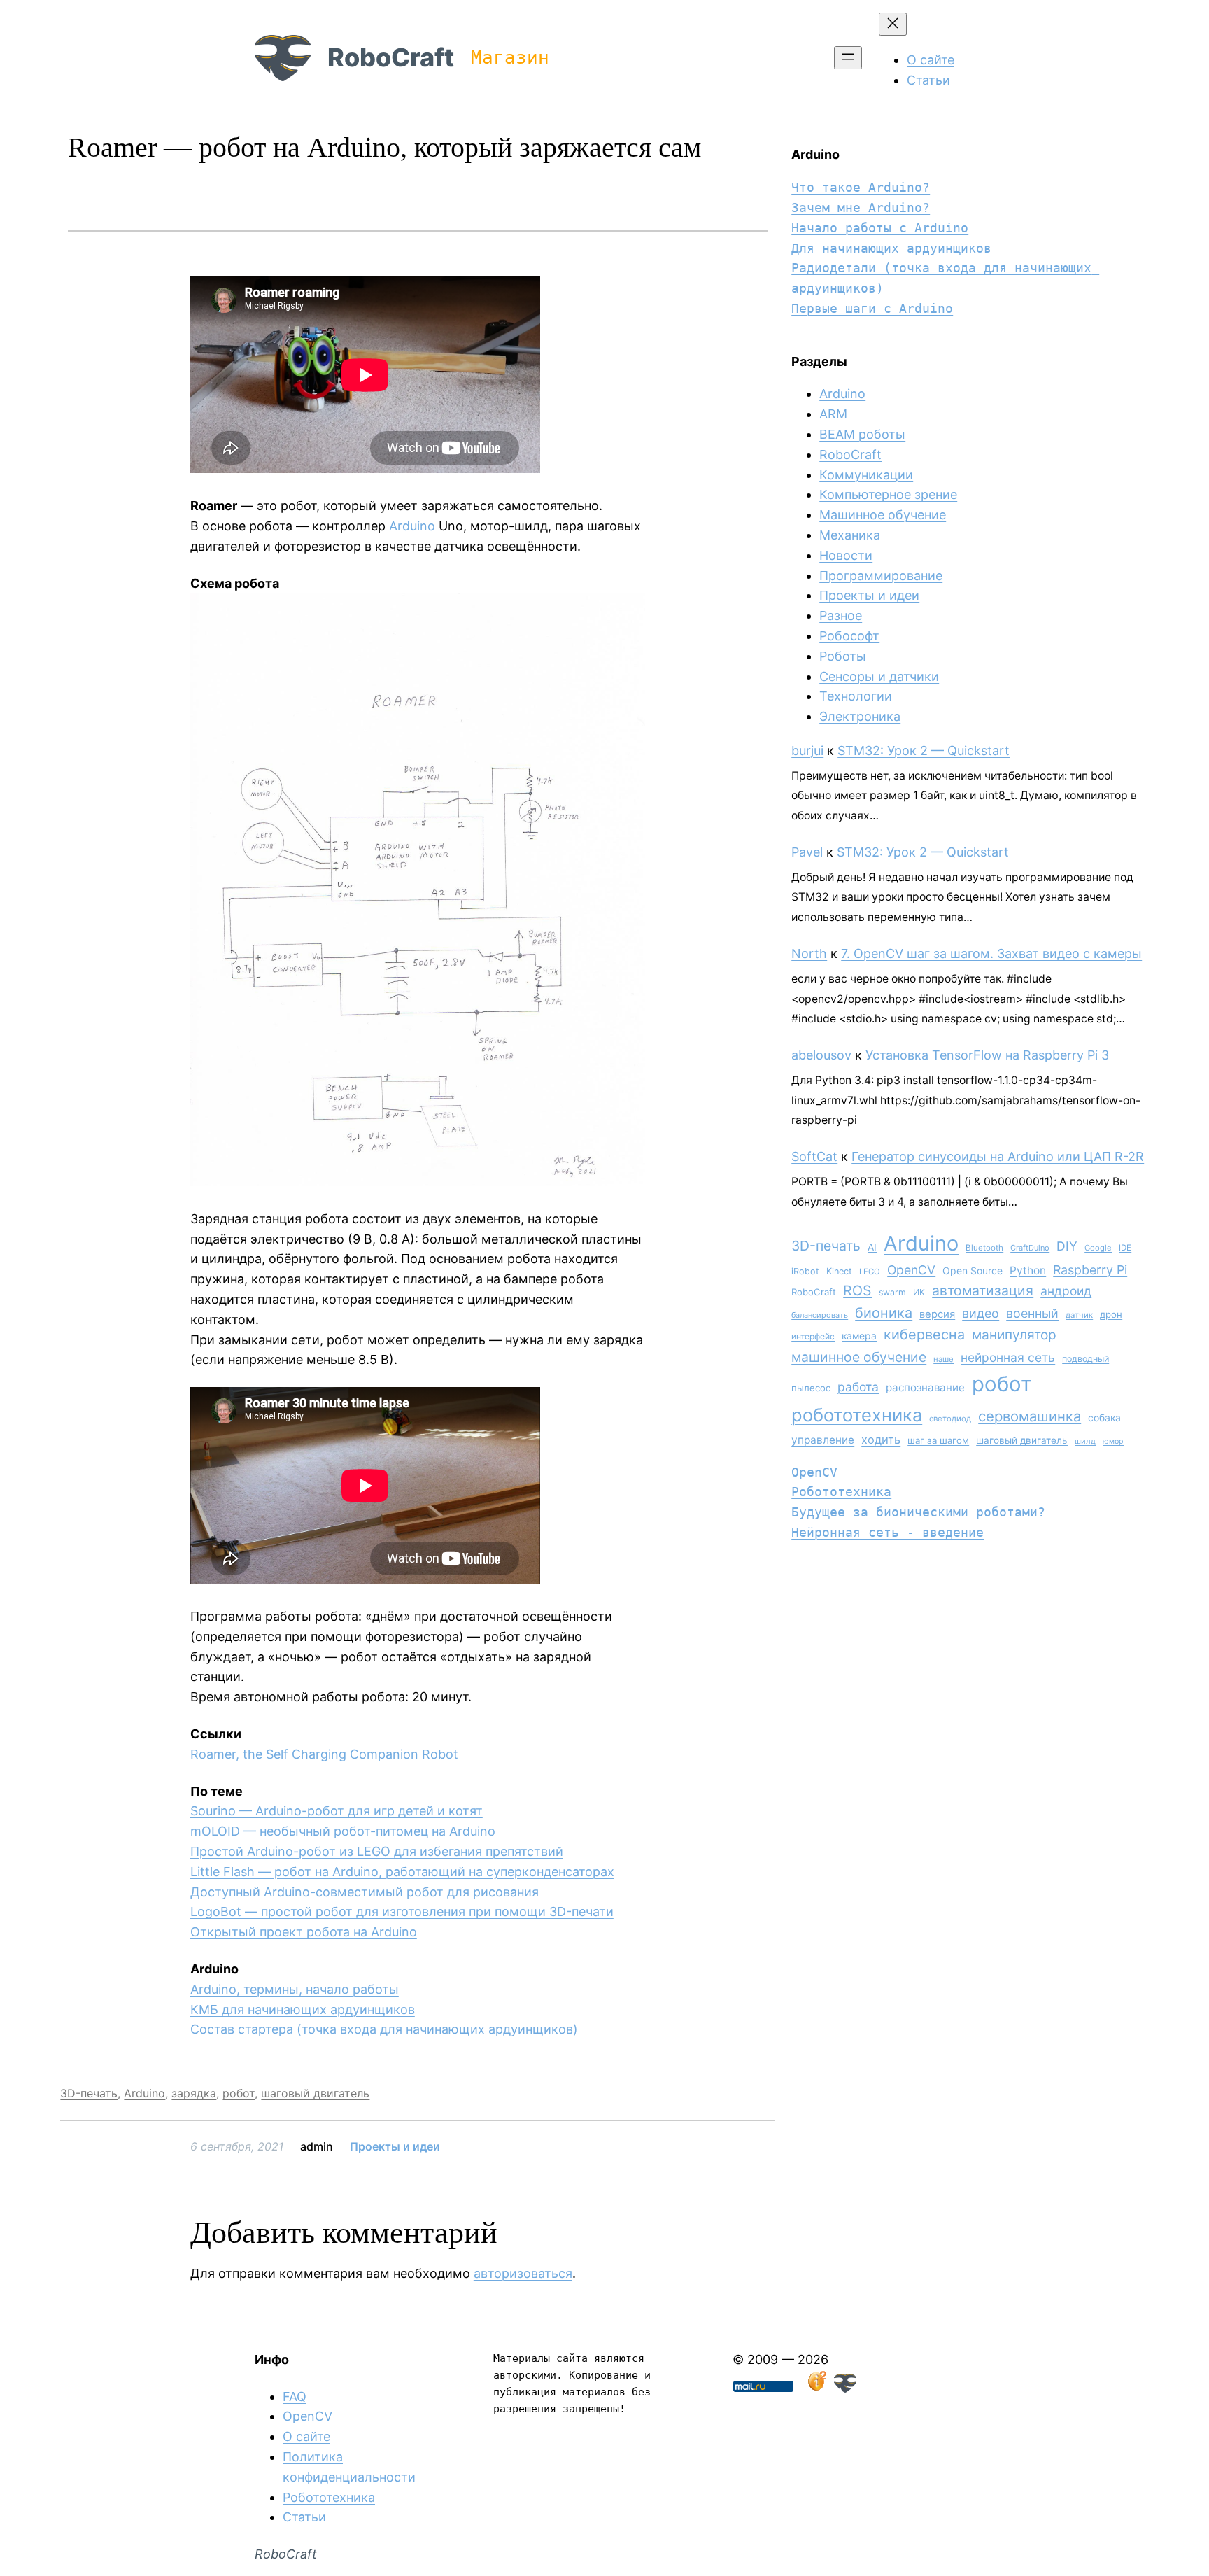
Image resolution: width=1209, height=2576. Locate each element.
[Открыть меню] (848, 58)
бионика (884, 1313)
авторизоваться (523, 2273)
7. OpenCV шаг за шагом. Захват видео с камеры (991, 953)
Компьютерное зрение (888, 494)
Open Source (973, 1271)
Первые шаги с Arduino (872, 308)
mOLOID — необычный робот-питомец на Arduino (343, 1831)
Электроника (860, 716)
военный (1032, 1313)
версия (937, 1314)
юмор (1113, 1441)
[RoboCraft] (845, 2388)
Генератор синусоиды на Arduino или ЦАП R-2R (998, 1156)
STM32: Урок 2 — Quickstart (924, 751)
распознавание (925, 1387)
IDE (1125, 1248)
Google (1098, 1248)
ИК (919, 1292)
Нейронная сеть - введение (888, 1532)
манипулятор (1014, 1335)
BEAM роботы (862, 434)
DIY (1067, 1246)
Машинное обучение (883, 515)
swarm (892, 1292)
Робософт (849, 636)
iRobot (805, 1271)
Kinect (839, 1271)
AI (872, 1247)
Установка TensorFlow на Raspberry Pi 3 (987, 1055)
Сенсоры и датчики (879, 676)
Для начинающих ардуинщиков (891, 248)
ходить (881, 1440)
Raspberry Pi (1090, 1270)
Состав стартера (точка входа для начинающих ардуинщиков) (384, 2029)
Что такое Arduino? (861, 187)
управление (823, 1440)
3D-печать (89, 2093)
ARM (833, 414)
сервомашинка (1030, 1416)
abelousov (821, 1055)
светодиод (950, 1419)
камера (859, 1336)
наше (943, 1359)
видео (981, 1313)
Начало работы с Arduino (880, 228)
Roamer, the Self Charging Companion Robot (324, 1754)
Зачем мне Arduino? (861, 207)
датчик (1079, 1315)
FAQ (295, 2396)
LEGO (870, 1272)
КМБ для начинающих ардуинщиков (303, 2010)
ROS (857, 1290)
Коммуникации (866, 475)
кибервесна (924, 1335)
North (809, 953)
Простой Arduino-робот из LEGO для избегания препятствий (377, 1851)
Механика (850, 535)
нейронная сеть (1008, 1357)
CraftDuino (1030, 1248)
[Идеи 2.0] (816, 2388)
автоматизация (983, 1290)
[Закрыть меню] (893, 24)
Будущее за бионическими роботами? (918, 1512)
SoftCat (814, 1156)
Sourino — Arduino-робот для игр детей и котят (337, 1811)
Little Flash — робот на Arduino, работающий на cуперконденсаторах (402, 1872)
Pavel (807, 852)
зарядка (194, 2093)
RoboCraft (391, 57)
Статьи (304, 2517)
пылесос (811, 1388)
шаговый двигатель (315, 2093)
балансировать (820, 1315)
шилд (1085, 1441)
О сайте (306, 2436)
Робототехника (841, 1492)
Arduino (412, 526)
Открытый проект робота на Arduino (304, 1932)
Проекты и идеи (395, 2146)
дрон (1111, 1314)
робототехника (857, 1415)
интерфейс (813, 1336)
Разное (841, 615)
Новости (846, 555)
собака (1104, 1417)
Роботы (843, 656)
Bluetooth (984, 1248)
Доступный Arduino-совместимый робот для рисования (365, 1892)
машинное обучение (859, 1357)
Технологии (856, 696)
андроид (1066, 1291)
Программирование (881, 576)
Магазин (510, 57)
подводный (1086, 1359)
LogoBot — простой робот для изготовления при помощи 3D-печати (402, 1912)
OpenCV (911, 1270)
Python (1028, 1271)
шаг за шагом (938, 1440)
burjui (807, 751)
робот (239, 2093)
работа (858, 1387)
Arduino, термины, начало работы (295, 1989)
